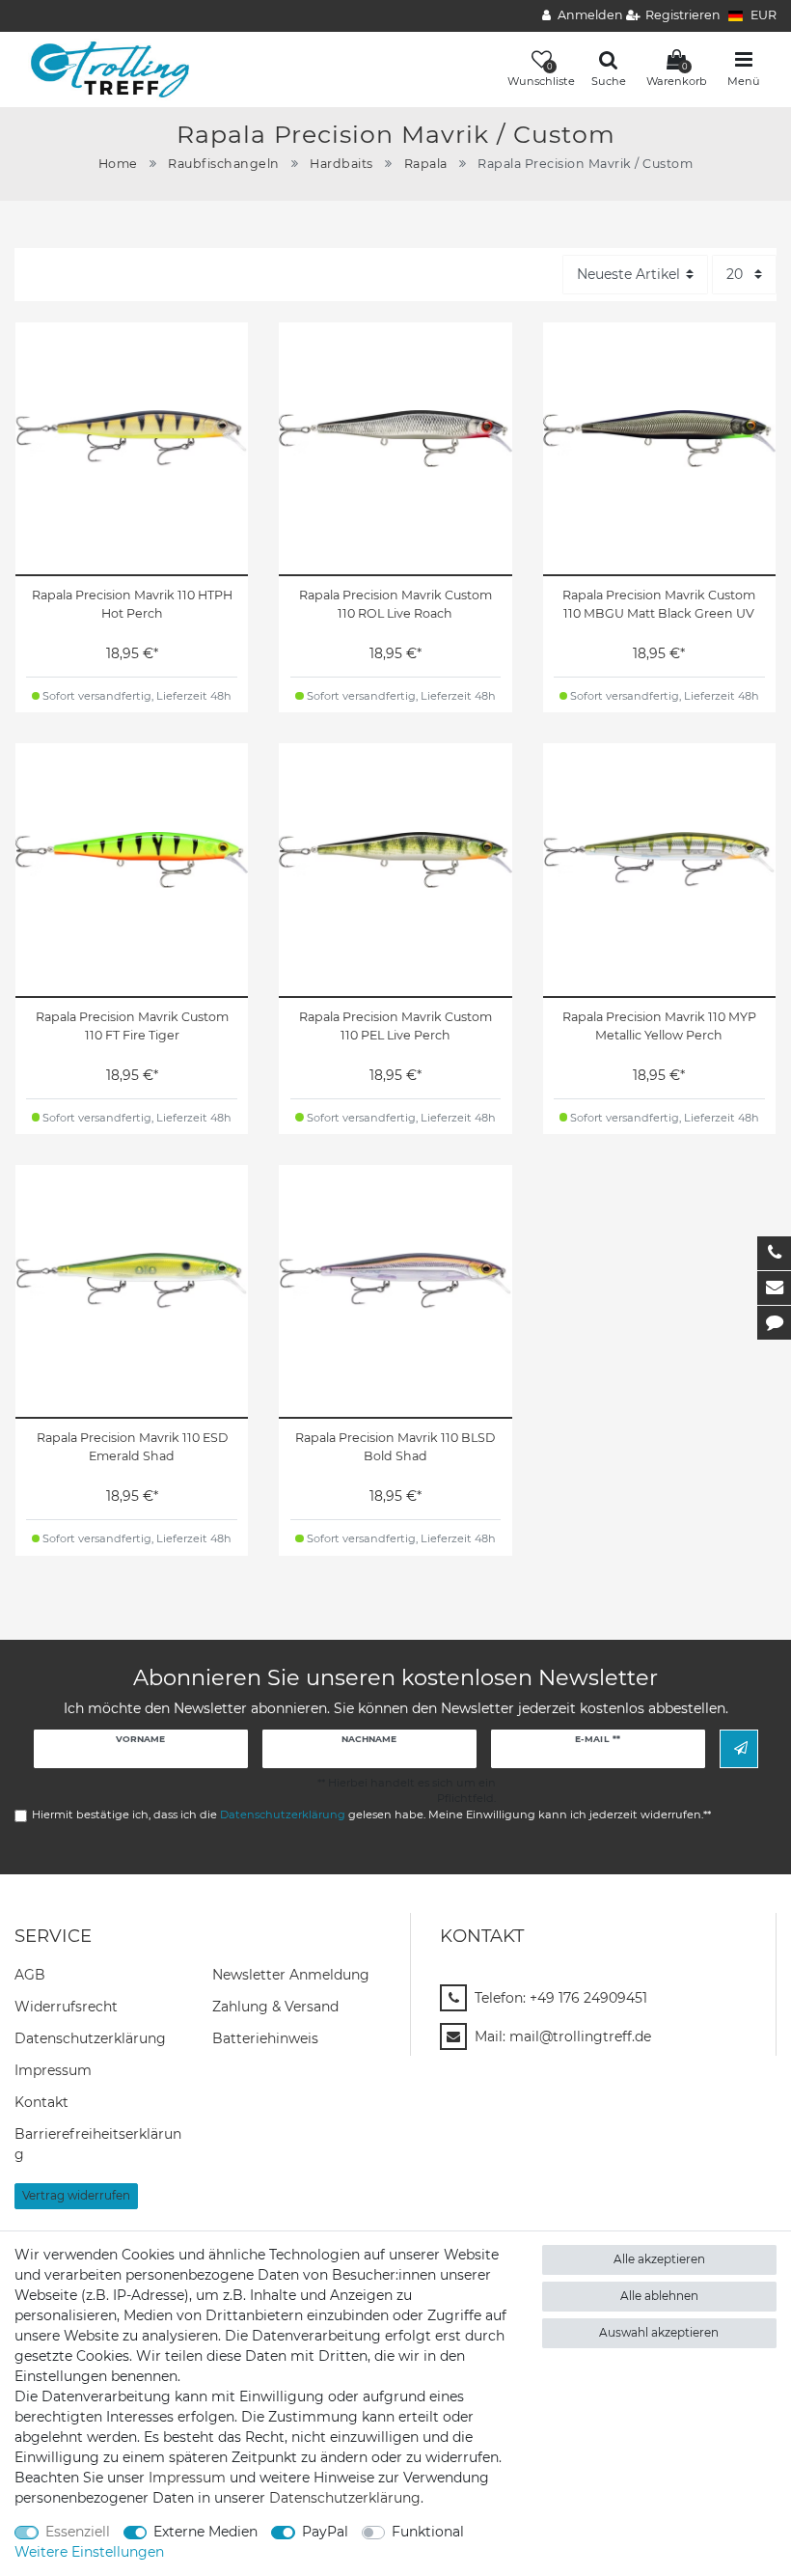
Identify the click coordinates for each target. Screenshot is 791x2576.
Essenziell (78, 2532)
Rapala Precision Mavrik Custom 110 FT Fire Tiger (132, 1026)
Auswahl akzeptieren (659, 2332)
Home (118, 164)
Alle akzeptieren (659, 2259)
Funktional (428, 2532)
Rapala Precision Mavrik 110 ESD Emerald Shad (132, 1447)
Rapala (426, 164)
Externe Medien (205, 2532)
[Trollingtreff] (103, 69)
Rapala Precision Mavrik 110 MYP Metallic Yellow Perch (659, 1026)
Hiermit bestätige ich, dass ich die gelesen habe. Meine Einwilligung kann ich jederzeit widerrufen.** (371, 1814)
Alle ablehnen (659, 2296)
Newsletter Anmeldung (291, 1975)
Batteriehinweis (265, 2038)
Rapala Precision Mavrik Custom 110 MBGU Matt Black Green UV (659, 604)
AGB (30, 1975)
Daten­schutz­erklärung (90, 2038)
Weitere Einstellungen (89, 2552)
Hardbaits (341, 164)
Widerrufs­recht (66, 2007)
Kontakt (41, 2102)
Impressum (53, 2070)
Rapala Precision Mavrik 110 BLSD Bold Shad (395, 1447)
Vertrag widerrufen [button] (76, 2195)
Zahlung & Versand (275, 2007)
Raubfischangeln (224, 164)
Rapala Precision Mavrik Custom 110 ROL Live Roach (395, 604)
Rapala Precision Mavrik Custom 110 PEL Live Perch (395, 1026)
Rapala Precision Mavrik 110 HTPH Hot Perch (132, 604)
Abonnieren (739, 1748)
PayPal (325, 2532)
